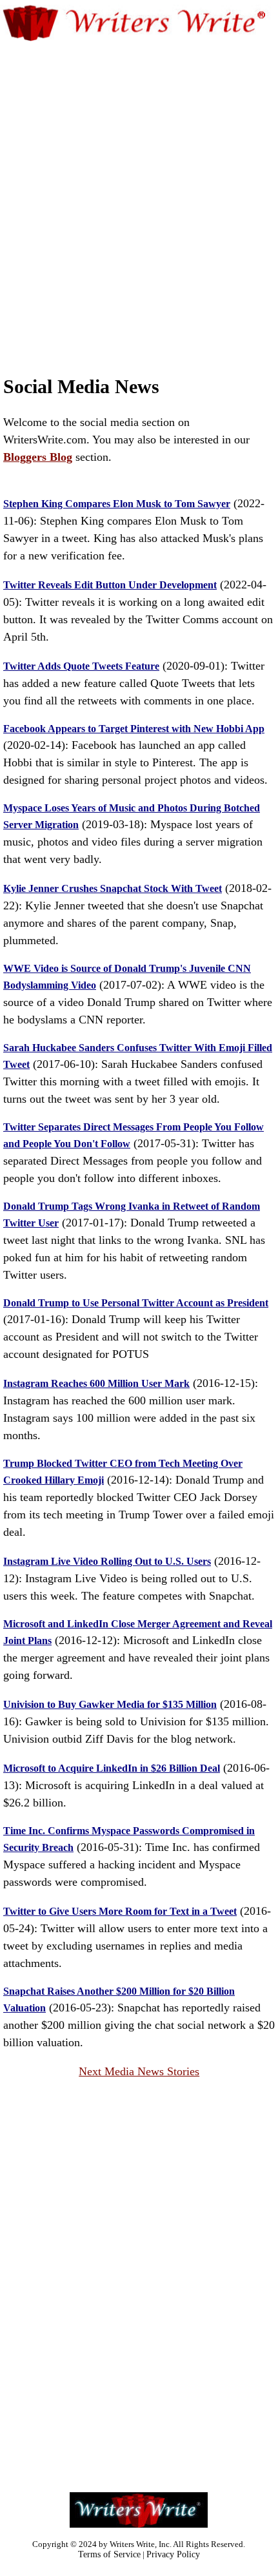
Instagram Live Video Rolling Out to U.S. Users (107, 1561)
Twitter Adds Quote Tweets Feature (81, 666)
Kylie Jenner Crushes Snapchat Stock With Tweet (113, 888)
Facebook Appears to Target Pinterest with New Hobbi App (134, 729)
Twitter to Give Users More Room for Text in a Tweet (120, 1911)
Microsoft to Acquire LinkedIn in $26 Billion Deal (112, 1768)
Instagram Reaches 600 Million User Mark (96, 1383)
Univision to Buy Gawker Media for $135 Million (110, 1704)
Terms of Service (109, 2554)
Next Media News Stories (139, 2071)
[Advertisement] (139, 186)
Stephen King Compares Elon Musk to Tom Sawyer (117, 504)
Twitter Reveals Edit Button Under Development (110, 585)
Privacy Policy (173, 2554)
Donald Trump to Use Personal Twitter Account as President (136, 1303)
